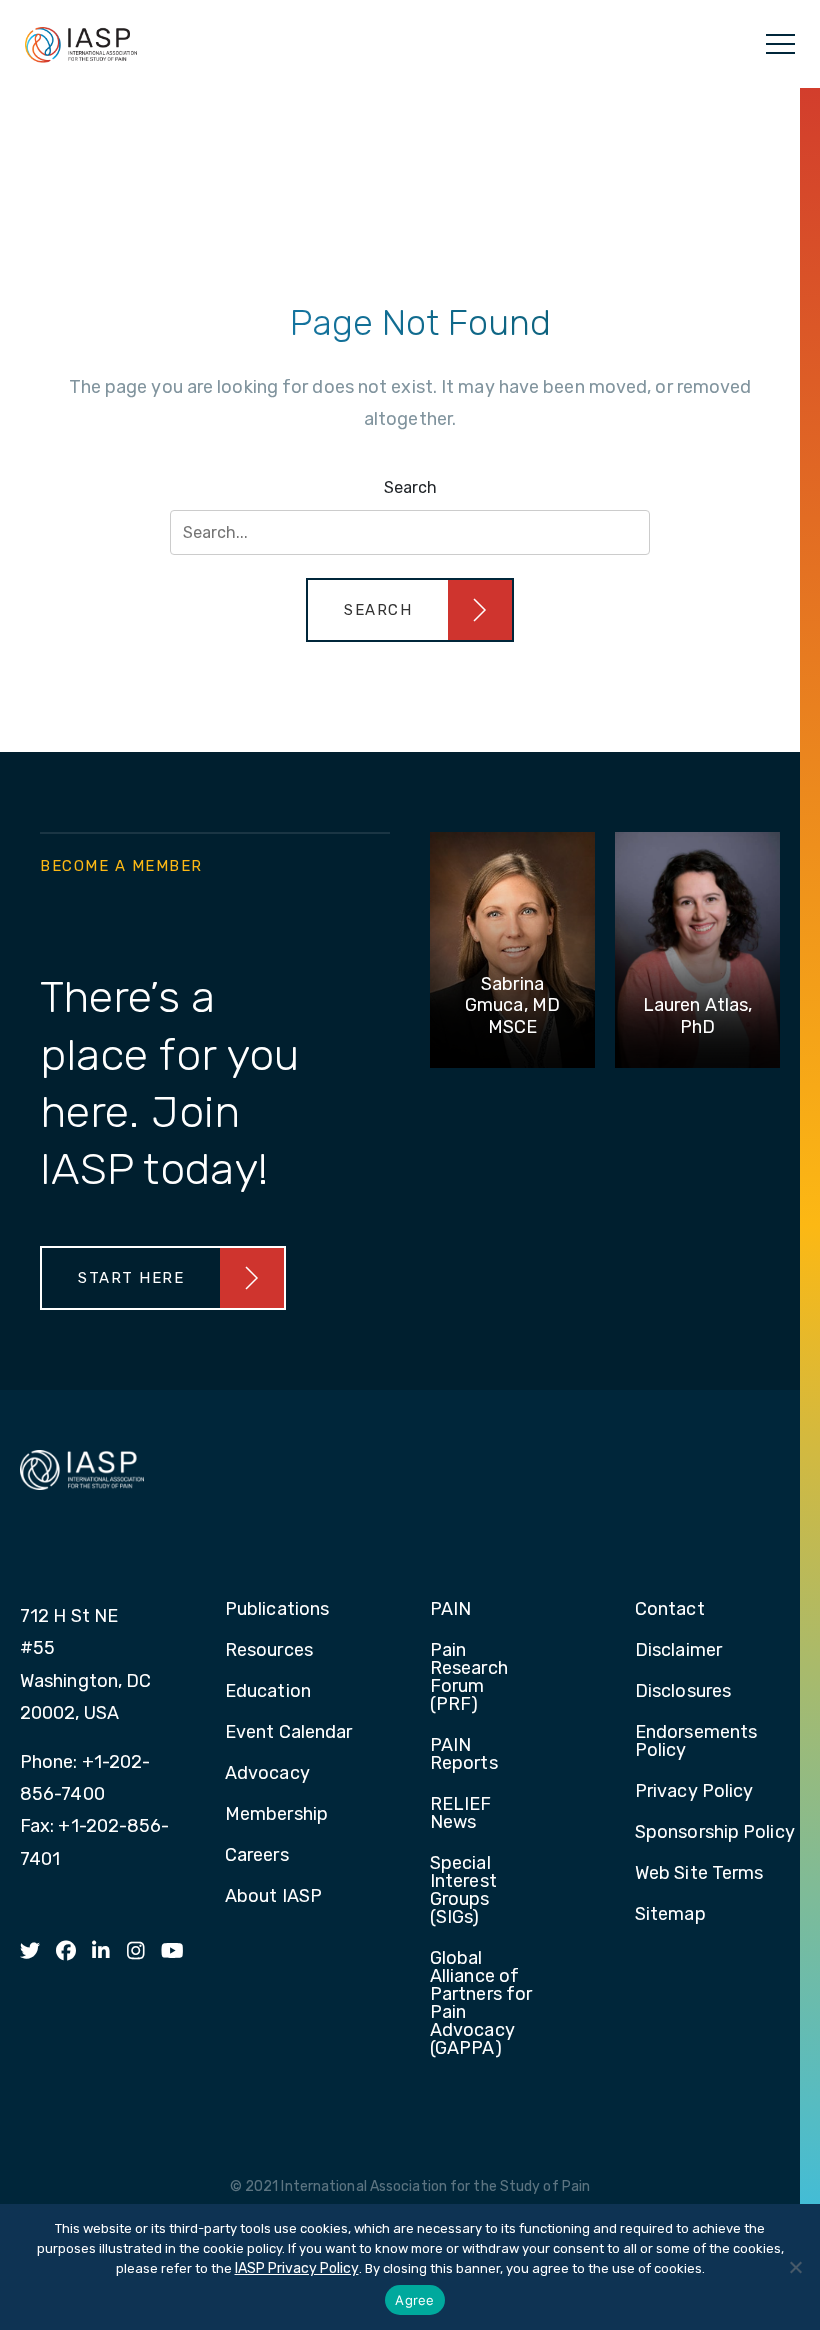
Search (410, 487)
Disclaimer (678, 1651)
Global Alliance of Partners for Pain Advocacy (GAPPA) (481, 2004)
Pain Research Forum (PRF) (469, 1678)
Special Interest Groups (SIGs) (463, 1891)
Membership (276, 1815)
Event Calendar (288, 1733)
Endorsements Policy (696, 1742)
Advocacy (267, 1774)
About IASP (273, 1897)
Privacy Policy (694, 1792)
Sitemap (670, 1915)
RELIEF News (461, 1814)
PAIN (450, 1610)
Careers (257, 1856)
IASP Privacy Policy (297, 2268)
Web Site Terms (699, 1874)
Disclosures (683, 1692)
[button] (410, 610)
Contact (670, 1610)
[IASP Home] (81, 44)
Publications (277, 1610)
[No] (795, 2267)
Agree (414, 2300)
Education (268, 1692)
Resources (269, 1651)
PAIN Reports (464, 1755)
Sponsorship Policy (715, 1833)
